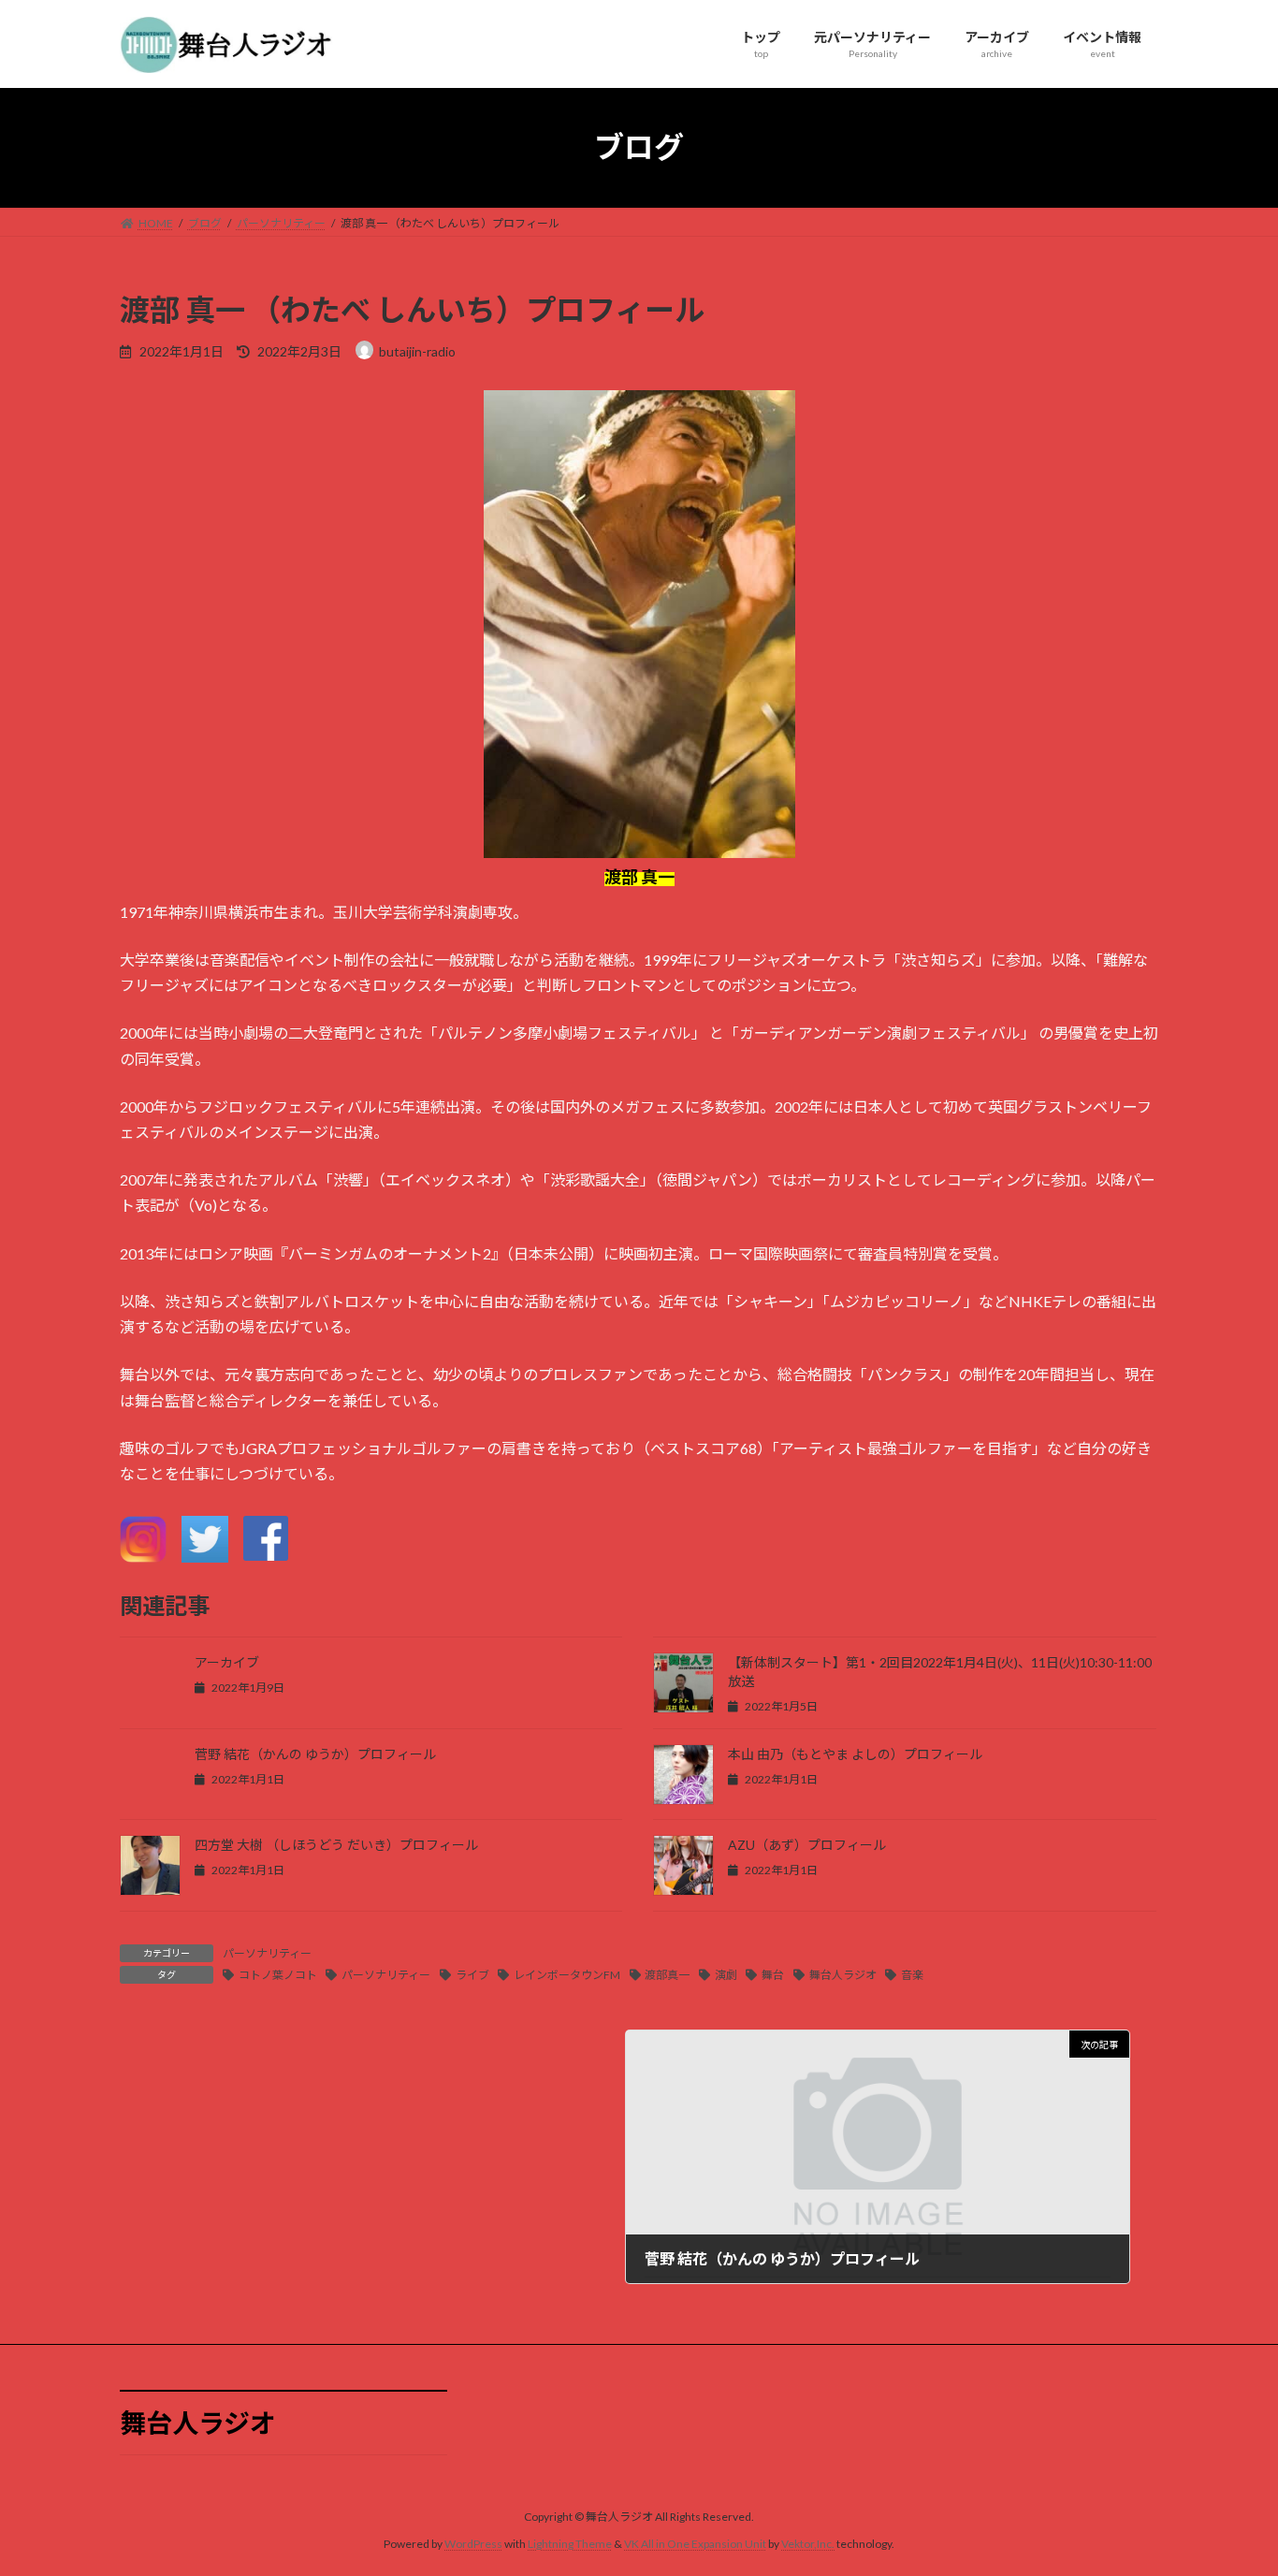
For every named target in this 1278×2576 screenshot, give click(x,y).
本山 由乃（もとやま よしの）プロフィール (855, 1754)
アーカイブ (227, 1662)
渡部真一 (667, 1975)
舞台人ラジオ (843, 1975)
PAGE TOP (1231, 2481)
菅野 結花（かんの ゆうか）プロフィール (315, 1754)
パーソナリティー (267, 1953)
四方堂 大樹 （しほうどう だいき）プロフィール (336, 1845)
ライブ (472, 1975)
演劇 (726, 1975)
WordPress (473, 2544)
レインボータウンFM (567, 1975)
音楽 (912, 1975)
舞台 (773, 1975)
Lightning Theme (570, 2544)
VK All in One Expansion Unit (695, 2544)
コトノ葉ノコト (278, 1975)
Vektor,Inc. (808, 2544)
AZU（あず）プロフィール (807, 1845)
